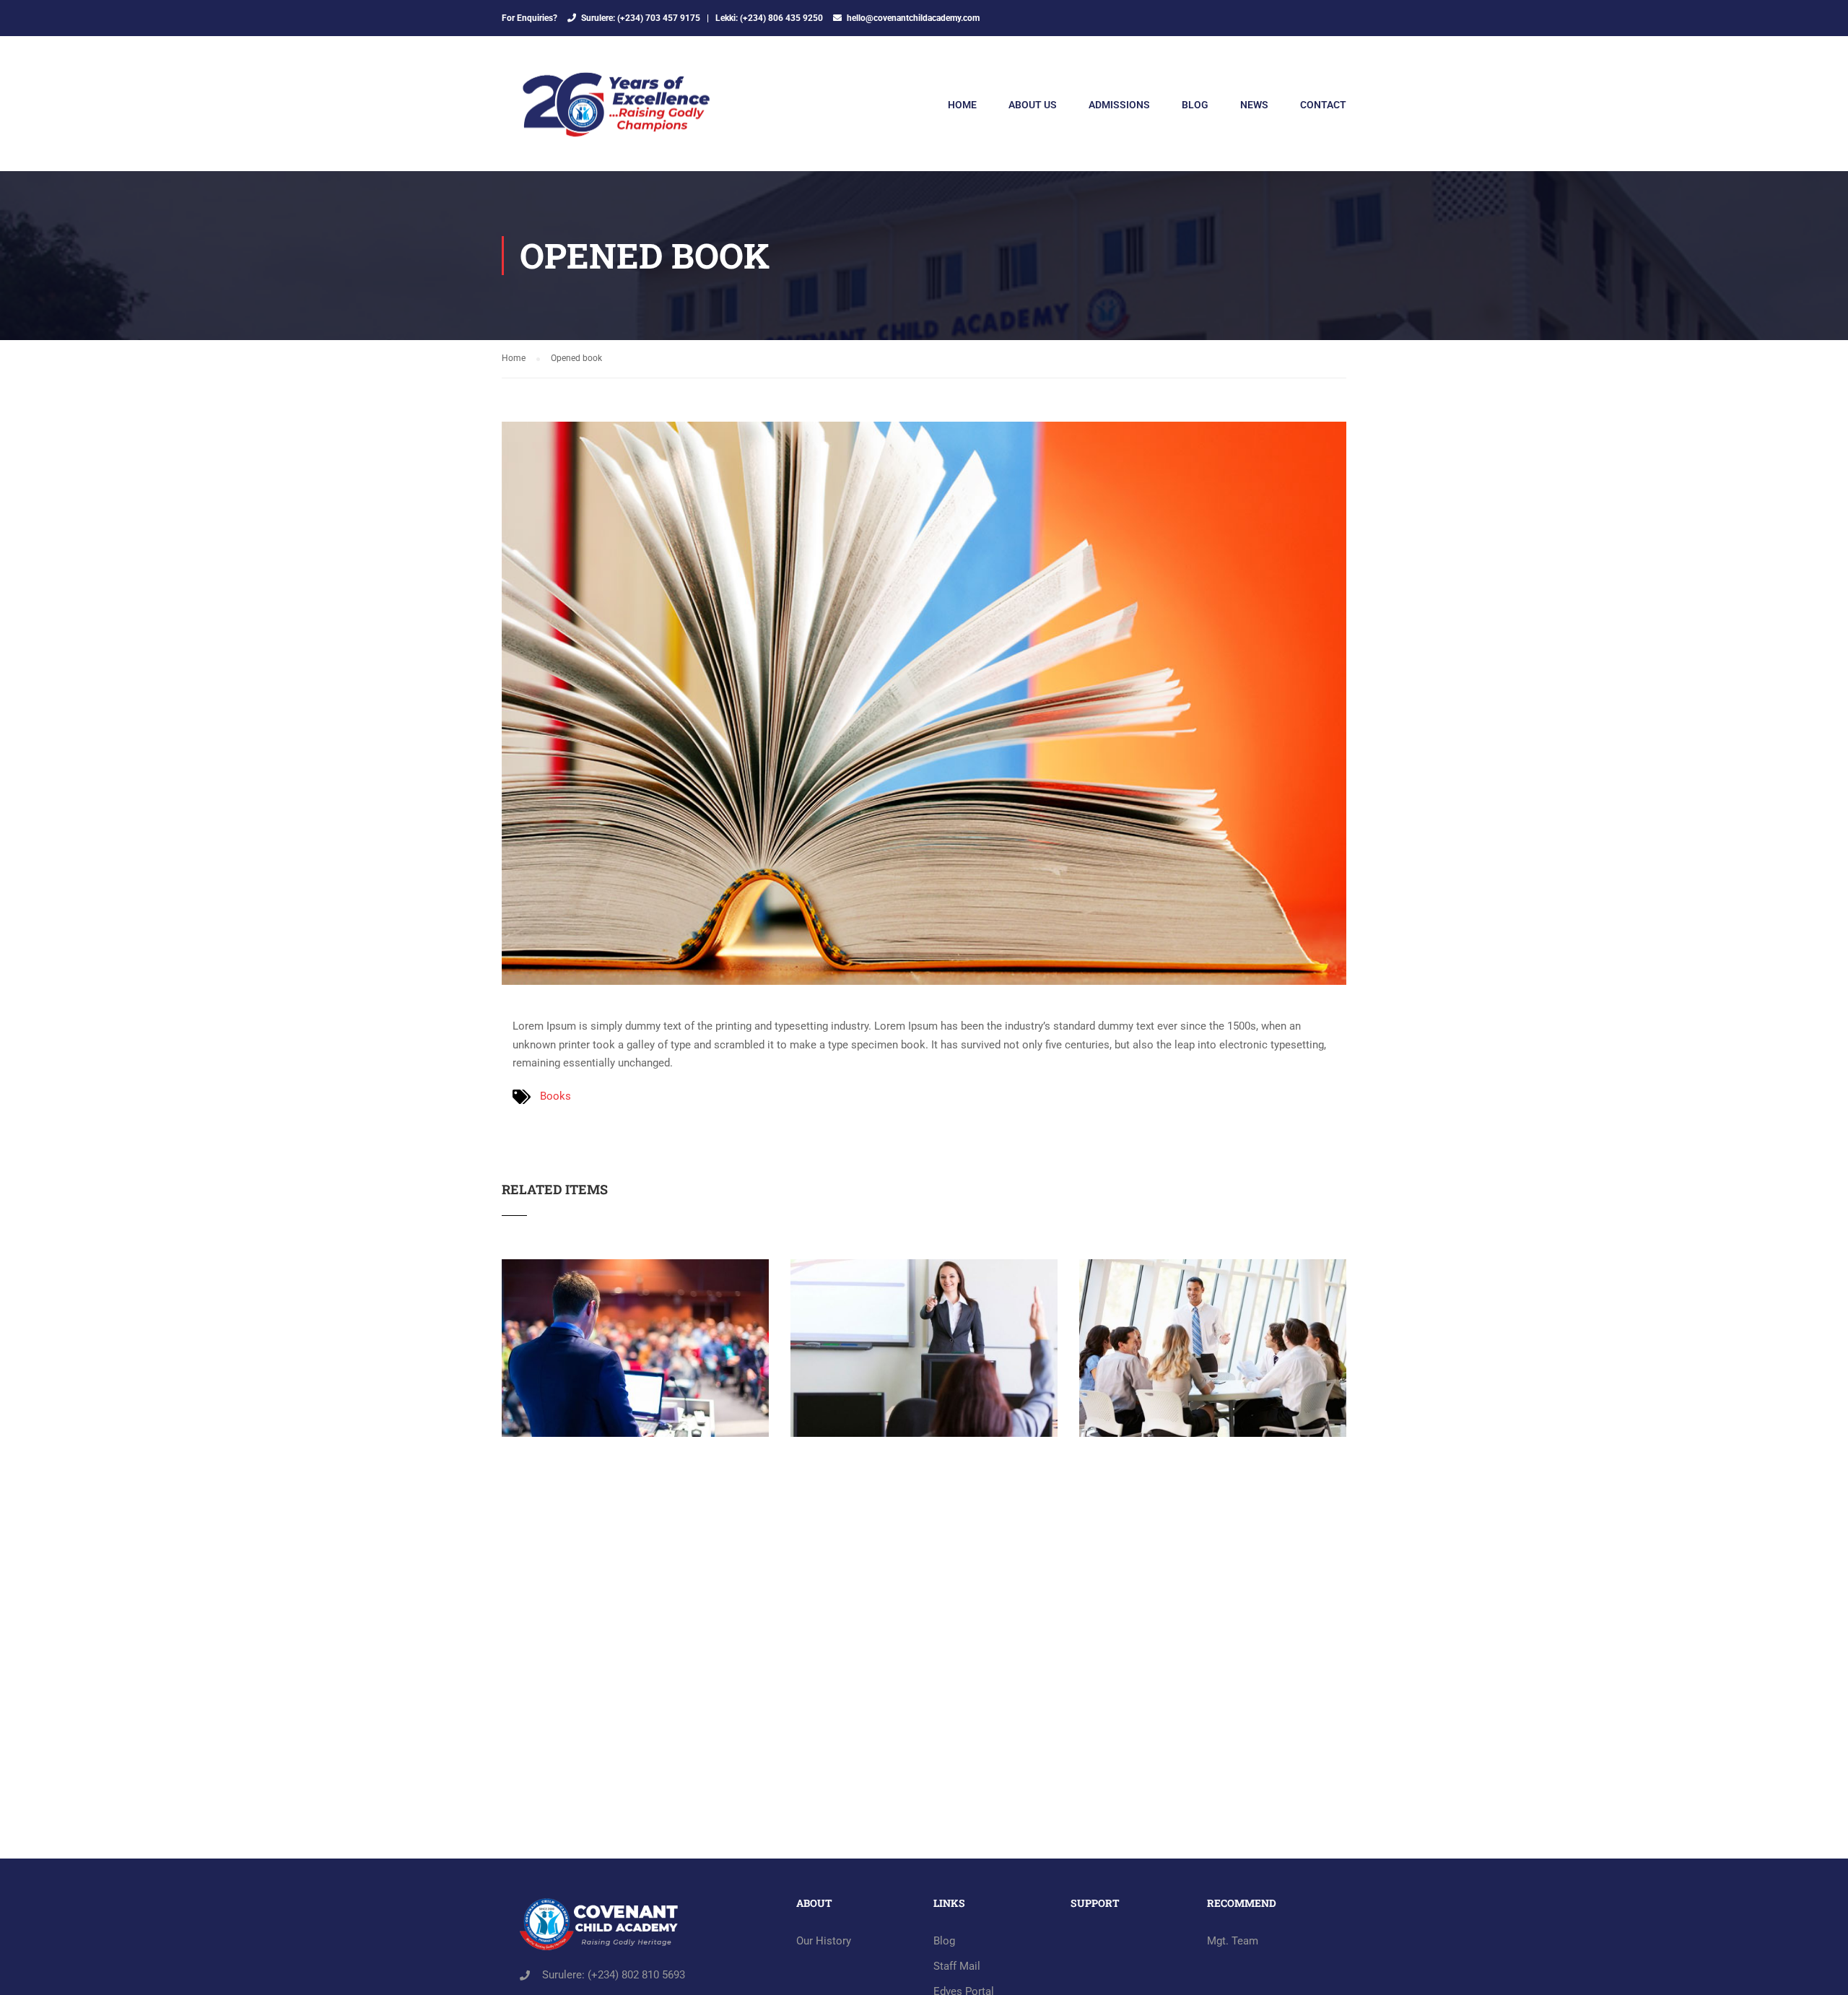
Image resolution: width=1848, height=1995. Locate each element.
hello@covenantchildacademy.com (913, 18)
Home (962, 105)
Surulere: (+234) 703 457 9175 (641, 18)
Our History (824, 1941)
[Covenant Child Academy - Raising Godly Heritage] (617, 111)
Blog (1195, 105)
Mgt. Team (1233, 1941)
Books (555, 1096)
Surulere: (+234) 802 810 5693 (614, 1975)
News (1254, 105)
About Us (1033, 105)
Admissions (1119, 105)
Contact (1323, 105)
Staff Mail (957, 1966)
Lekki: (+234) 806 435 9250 (769, 18)
